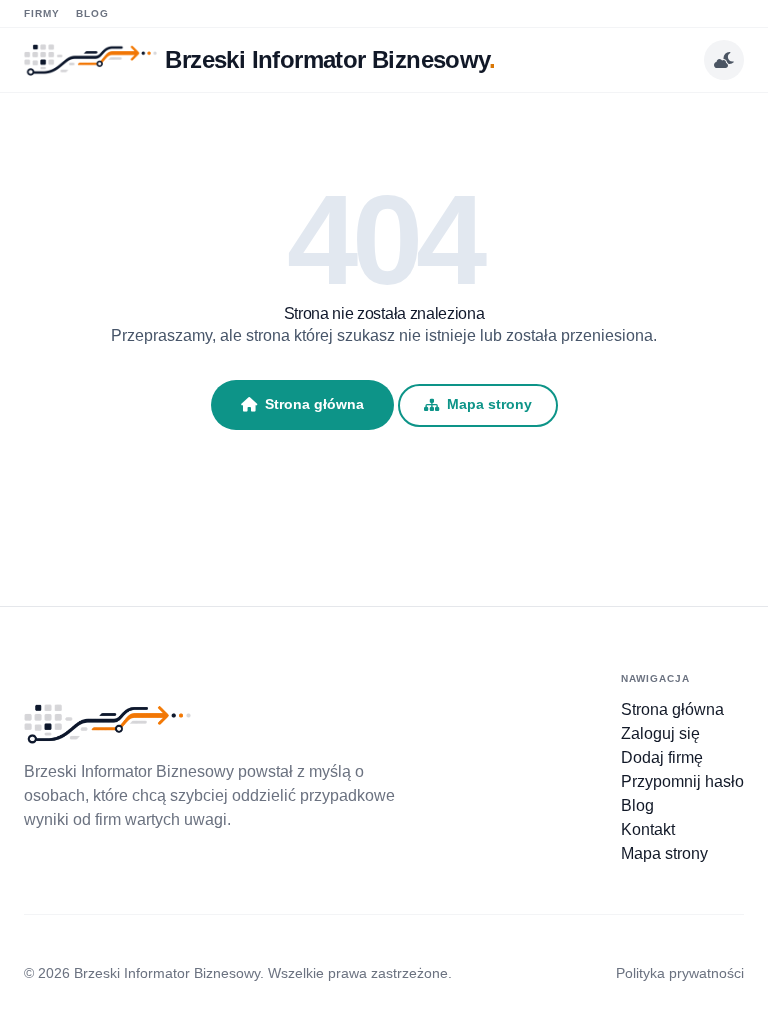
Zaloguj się (660, 733)
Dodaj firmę (662, 757)
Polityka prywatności (680, 973)
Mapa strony (489, 404)
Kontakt (648, 829)
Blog (92, 13)
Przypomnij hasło (682, 781)
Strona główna (314, 404)
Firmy (42, 13)
